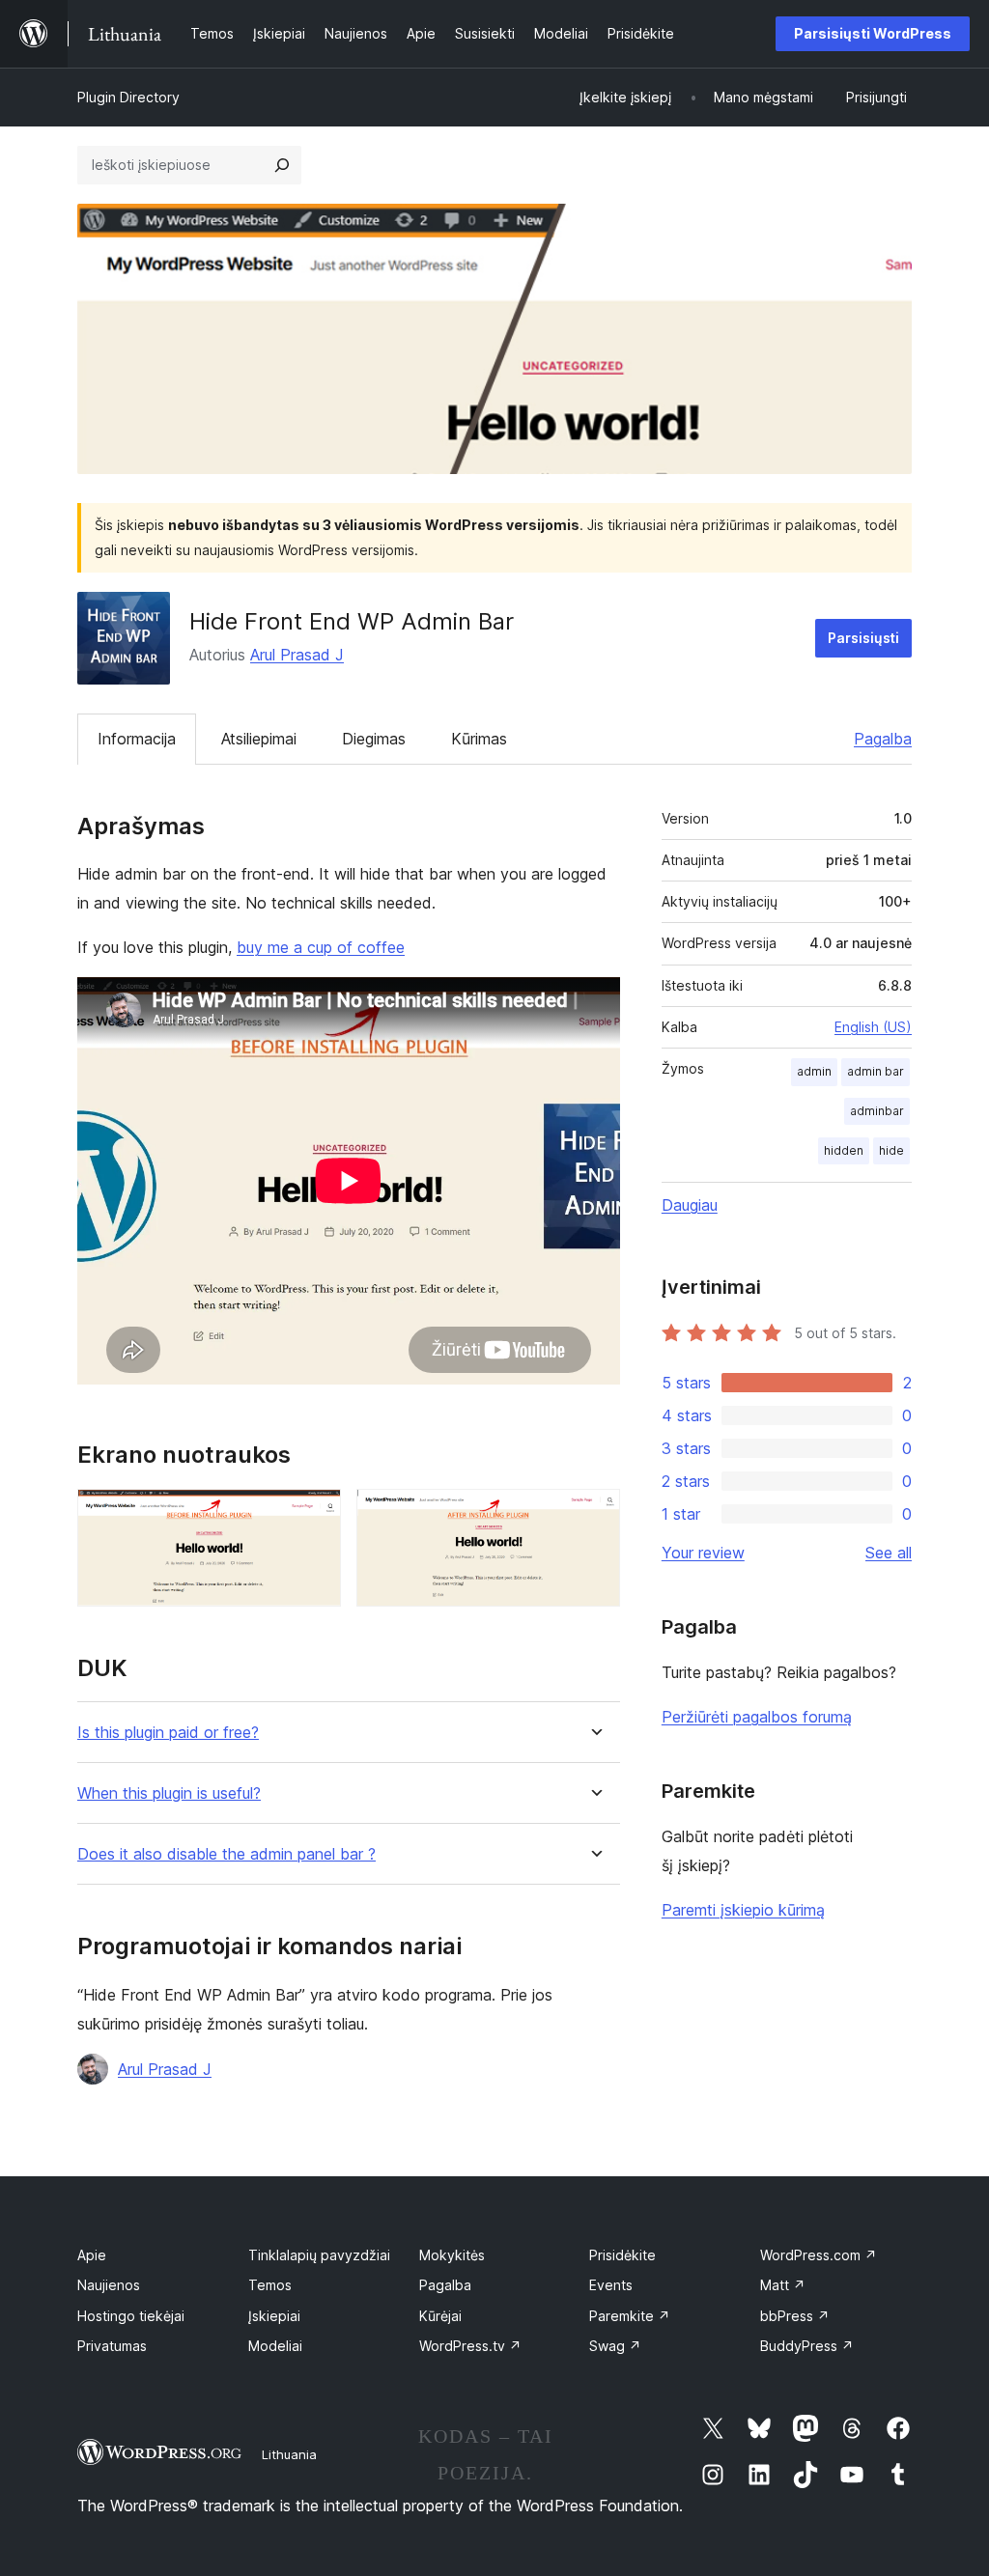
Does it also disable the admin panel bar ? (226, 1854)
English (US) (873, 1027)
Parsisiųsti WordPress (873, 33)
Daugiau (690, 1205)
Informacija (137, 739)
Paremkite (630, 2316)
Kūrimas (479, 739)
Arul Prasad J (297, 655)
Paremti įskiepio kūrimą (743, 1910)
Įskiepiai (274, 2316)
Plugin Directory (128, 97)
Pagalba (883, 739)
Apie (92, 2255)
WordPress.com (819, 2255)
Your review (703, 1553)
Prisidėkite (622, 2255)
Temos (270, 2285)
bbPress (795, 2316)
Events (611, 2285)
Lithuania (289, 2454)
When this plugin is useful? (169, 1793)
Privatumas (112, 2346)
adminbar (877, 1111)
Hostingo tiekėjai (131, 2316)
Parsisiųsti (863, 638)
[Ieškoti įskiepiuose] (282, 165)
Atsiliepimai (259, 739)
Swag (615, 2346)
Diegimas (374, 739)
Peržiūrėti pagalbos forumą (757, 1717)
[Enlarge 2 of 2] (594, 1515)
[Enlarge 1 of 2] (315, 1515)
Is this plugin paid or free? (168, 1733)
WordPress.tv (470, 2346)
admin (814, 1071)
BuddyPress (807, 2346)
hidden (844, 1150)
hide (891, 1150)
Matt (783, 2285)
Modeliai (275, 2346)
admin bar (876, 1071)
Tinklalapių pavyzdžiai (319, 2255)
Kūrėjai (440, 2316)
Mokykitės (452, 2255)
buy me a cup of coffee (321, 947)
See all (889, 1553)
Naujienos (109, 2285)
